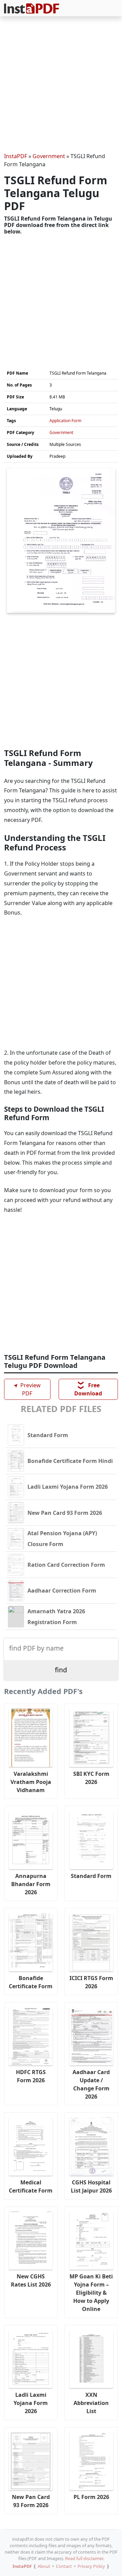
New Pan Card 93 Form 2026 (31, 2501)
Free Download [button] (88, 1389)
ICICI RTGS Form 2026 (91, 1982)
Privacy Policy (91, 2566)
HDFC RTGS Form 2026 (31, 2076)
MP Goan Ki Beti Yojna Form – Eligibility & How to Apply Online (91, 2293)
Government (49, 156)
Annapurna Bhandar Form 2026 (31, 1884)
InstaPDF (16, 156)
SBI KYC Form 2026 (91, 1778)
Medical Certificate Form (31, 2186)
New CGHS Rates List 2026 (31, 2280)
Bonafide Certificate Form (31, 1982)
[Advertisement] (61, 86)
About (44, 2566)
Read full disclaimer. (85, 2558)
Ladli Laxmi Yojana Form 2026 (31, 2403)
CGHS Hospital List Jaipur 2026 (91, 2186)
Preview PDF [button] (26, 1389)
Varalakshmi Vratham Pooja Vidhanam (31, 1782)
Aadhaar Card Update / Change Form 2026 (91, 2084)
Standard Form (91, 1876)
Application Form (65, 421)
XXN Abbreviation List (91, 2403)
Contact (64, 2566)
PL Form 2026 (91, 2497)
